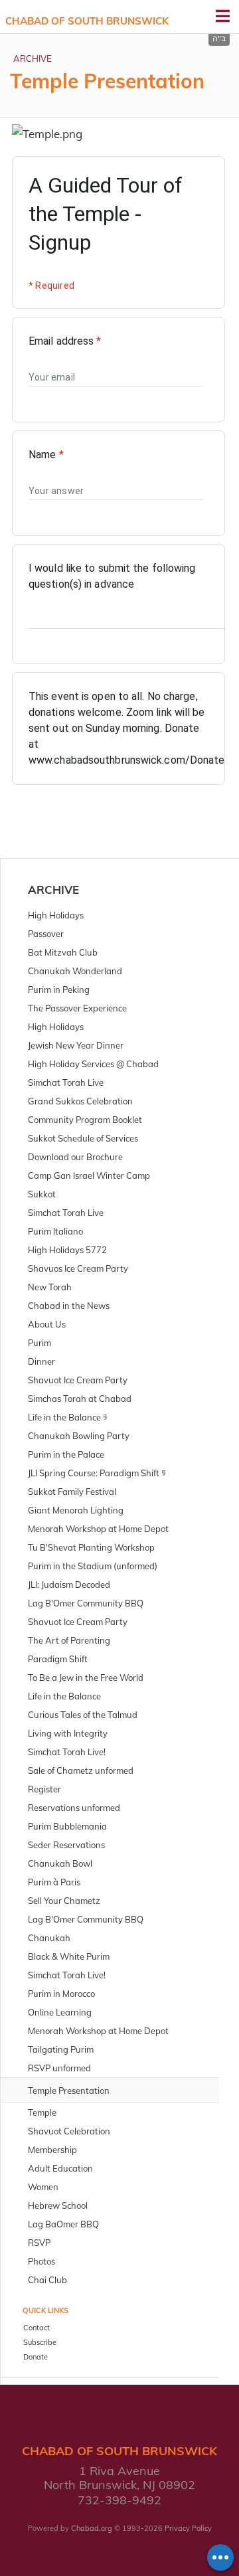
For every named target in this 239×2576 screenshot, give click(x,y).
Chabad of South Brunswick (87, 21)
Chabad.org (92, 2528)
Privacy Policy (188, 2528)
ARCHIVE (33, 58)
